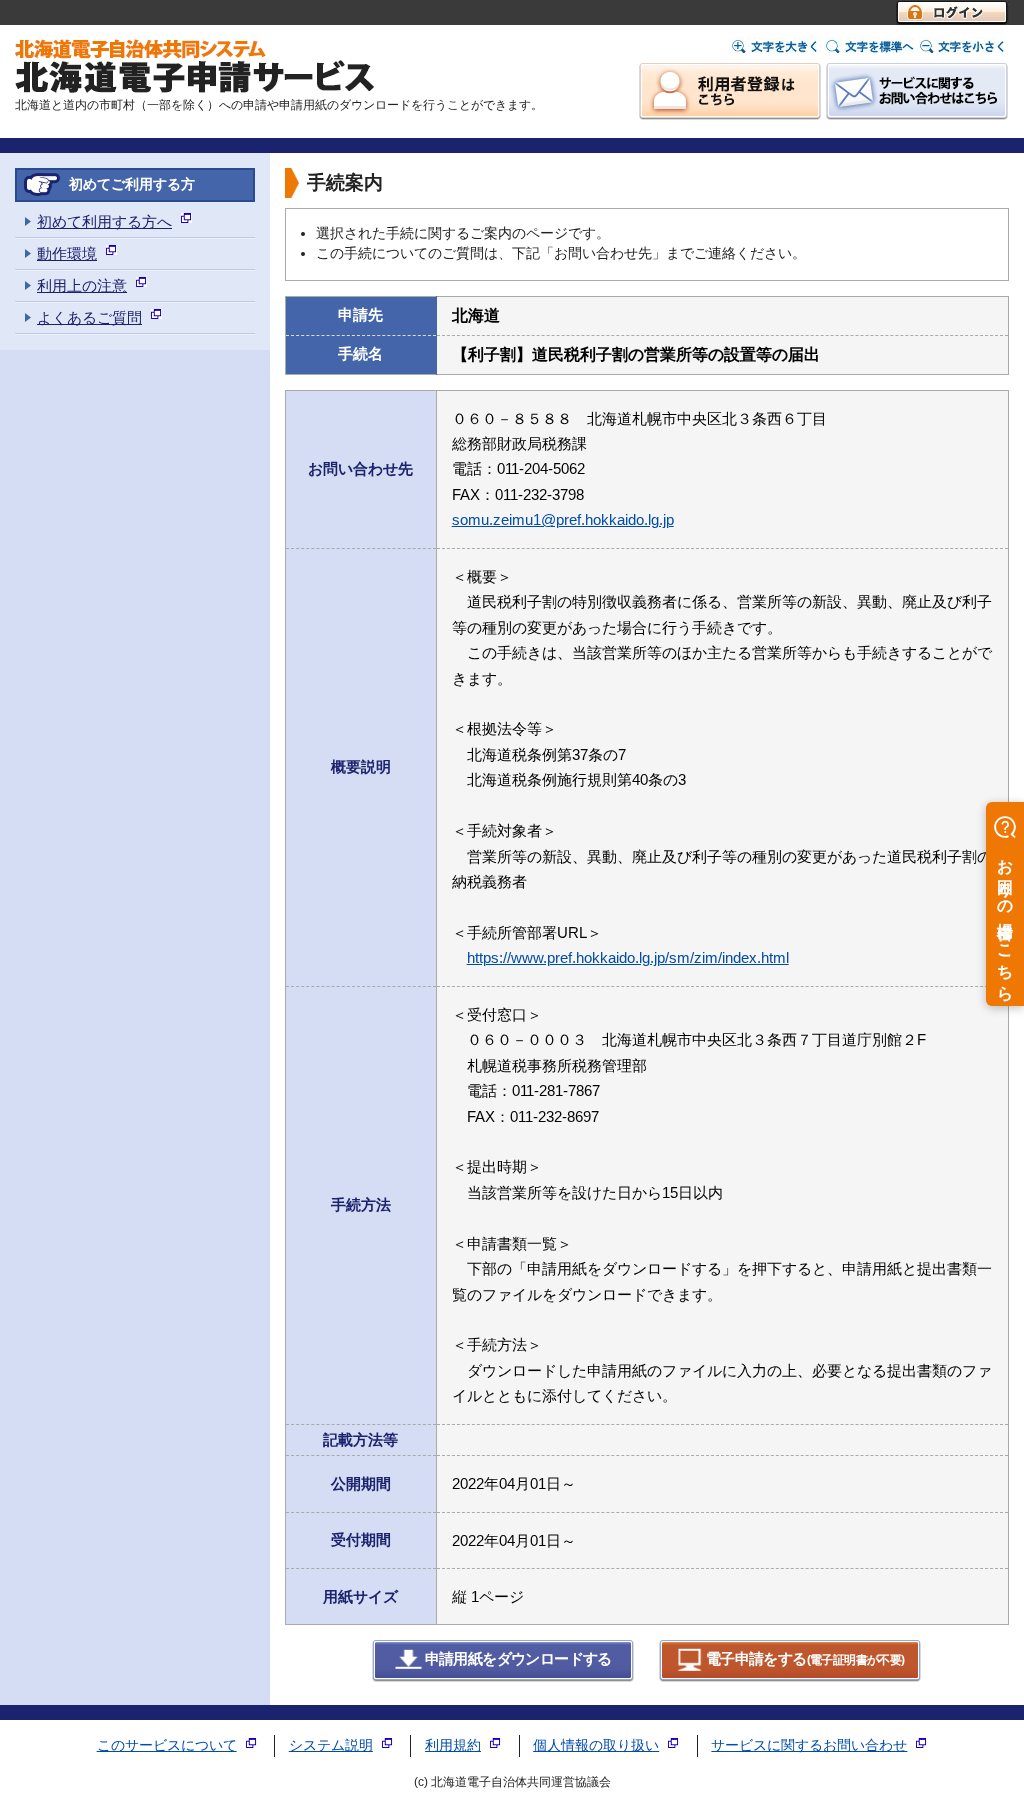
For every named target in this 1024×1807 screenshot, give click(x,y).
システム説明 (331, 1745)
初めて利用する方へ (104, 221)
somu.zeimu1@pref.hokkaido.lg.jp (563, 519)
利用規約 (453, 1745)
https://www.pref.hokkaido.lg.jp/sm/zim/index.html (628, 957)
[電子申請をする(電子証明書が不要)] (790, 1677)
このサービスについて (167, 1745)
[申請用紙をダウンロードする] (503, 1677)
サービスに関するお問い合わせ (809, 1745)
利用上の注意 (82, 285)
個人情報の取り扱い (596, 1745)
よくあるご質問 (89, 317)
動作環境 (67, 253)
